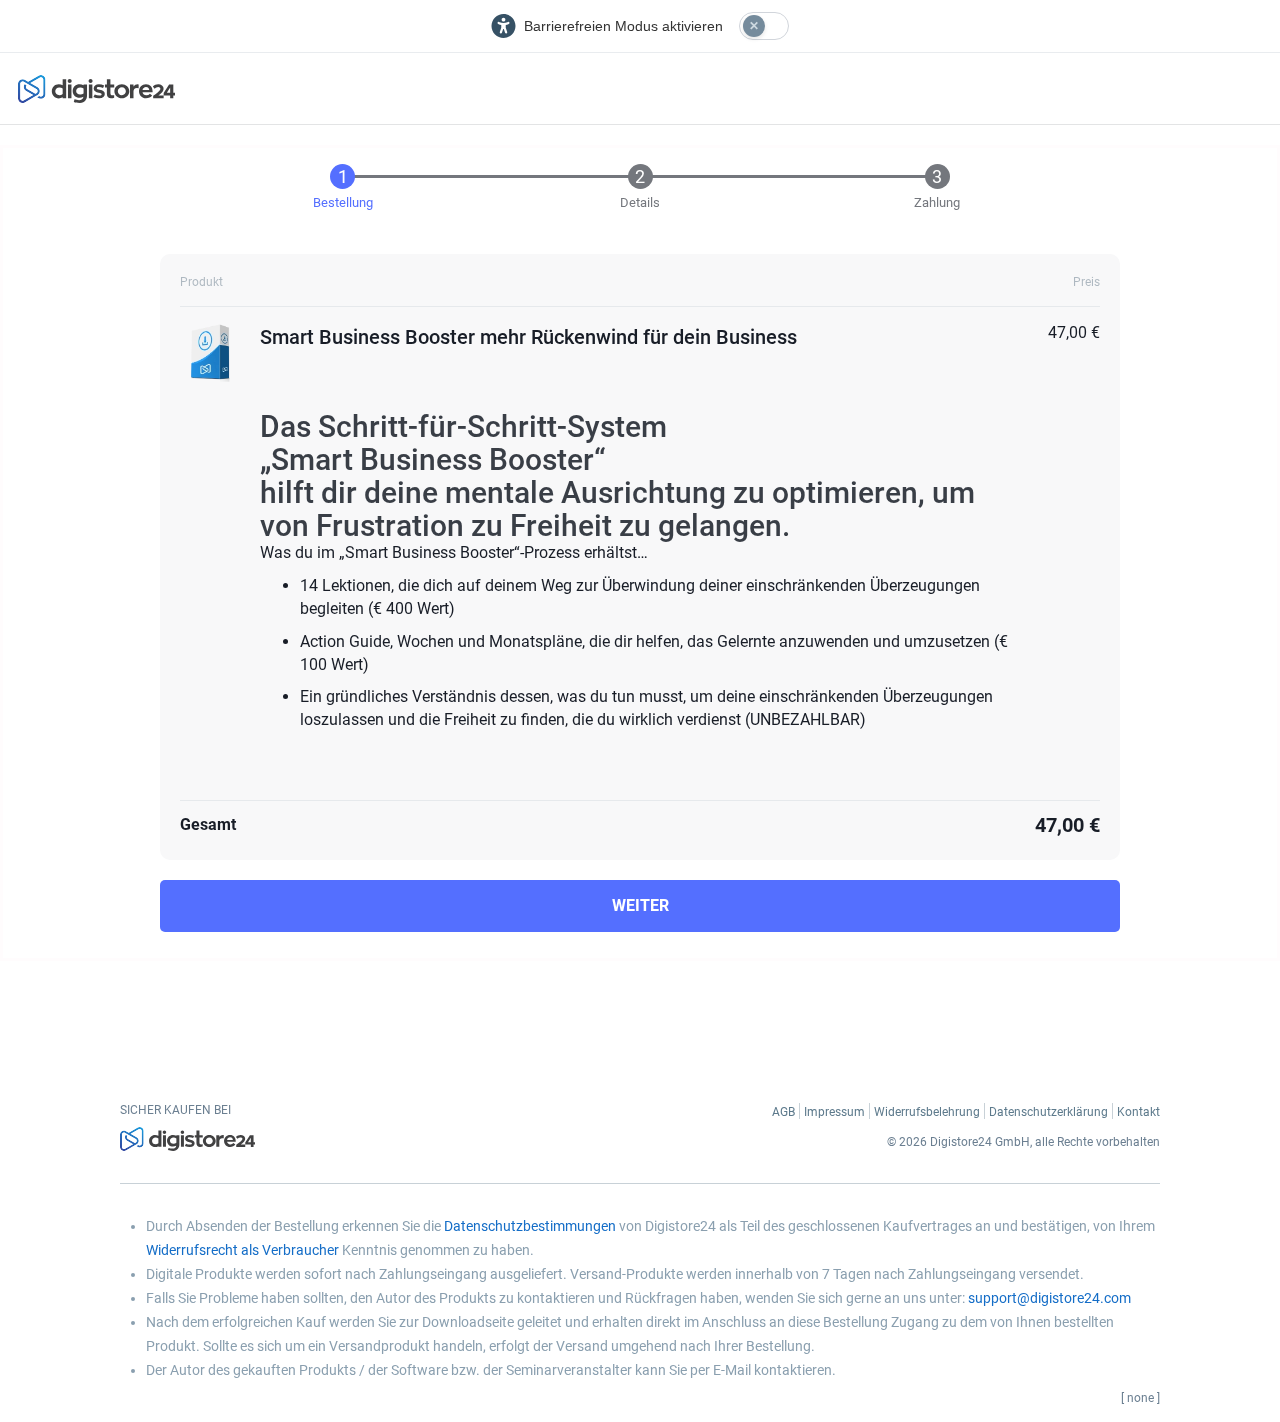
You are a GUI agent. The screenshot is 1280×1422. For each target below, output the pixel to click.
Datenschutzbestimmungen (530, 1226)
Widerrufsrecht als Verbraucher (242, 1250)
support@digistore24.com (1049, 1298)
